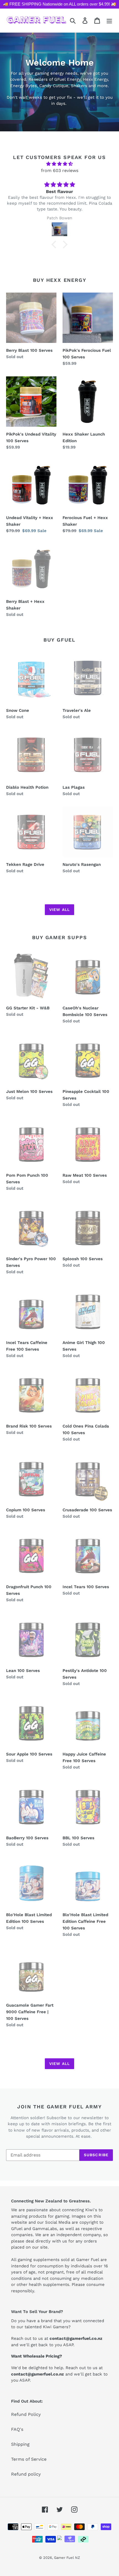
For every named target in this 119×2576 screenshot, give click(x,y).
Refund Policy (26, 2414)
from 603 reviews (60, 170)
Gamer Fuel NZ (67, 2558)
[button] (55, 244)
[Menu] (109, 20)
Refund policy (26, 2474)
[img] (59, 164)
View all (59, 910)
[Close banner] (113, 4)
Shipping (20, 2444)
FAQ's (17, 2429)
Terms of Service (29, 2459)
